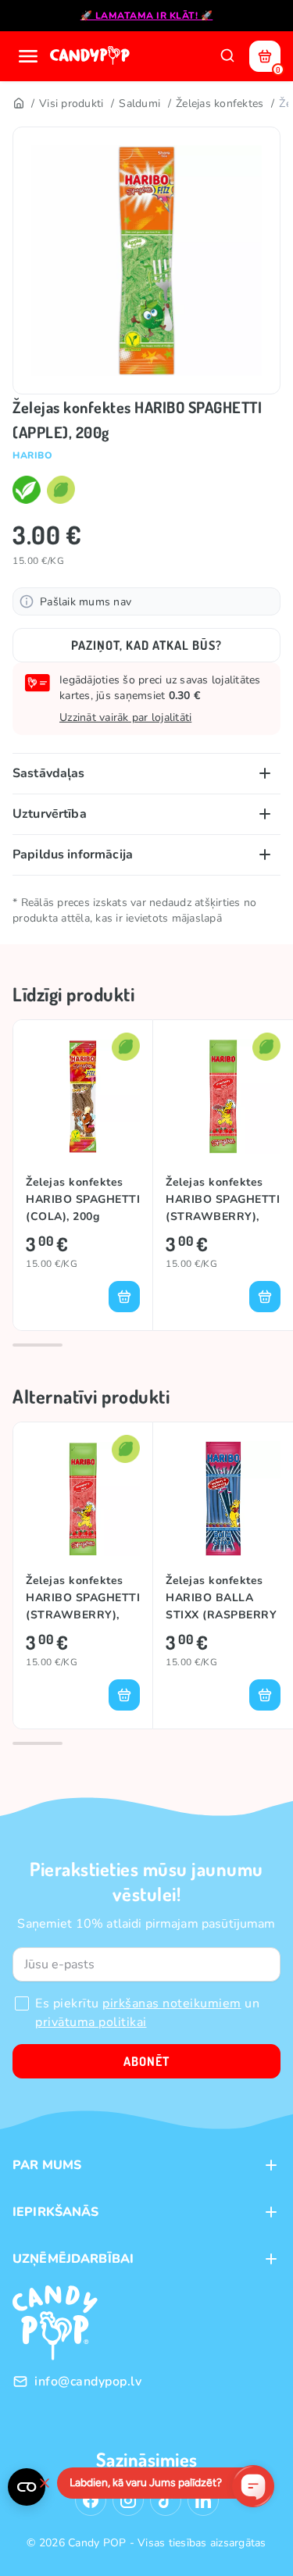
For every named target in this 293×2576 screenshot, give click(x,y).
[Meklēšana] (227, 56)
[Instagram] (128, 2500)
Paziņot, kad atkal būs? (146, 645)
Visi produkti (71, 103)
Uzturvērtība (50, 814)
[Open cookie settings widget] (27, 2487)
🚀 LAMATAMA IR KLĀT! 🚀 (147, 16)
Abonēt (146, 2061)
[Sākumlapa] (91, 56)
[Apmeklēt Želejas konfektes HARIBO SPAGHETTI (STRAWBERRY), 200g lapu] (223, 1096)
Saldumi (139, 103)
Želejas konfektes (220, 103)
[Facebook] (91, 2500)
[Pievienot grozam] (124, 1297)
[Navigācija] (28, 56)
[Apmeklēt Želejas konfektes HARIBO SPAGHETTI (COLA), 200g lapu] (83, 1096)
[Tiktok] (166, 2500)
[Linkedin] (203, 2500)
